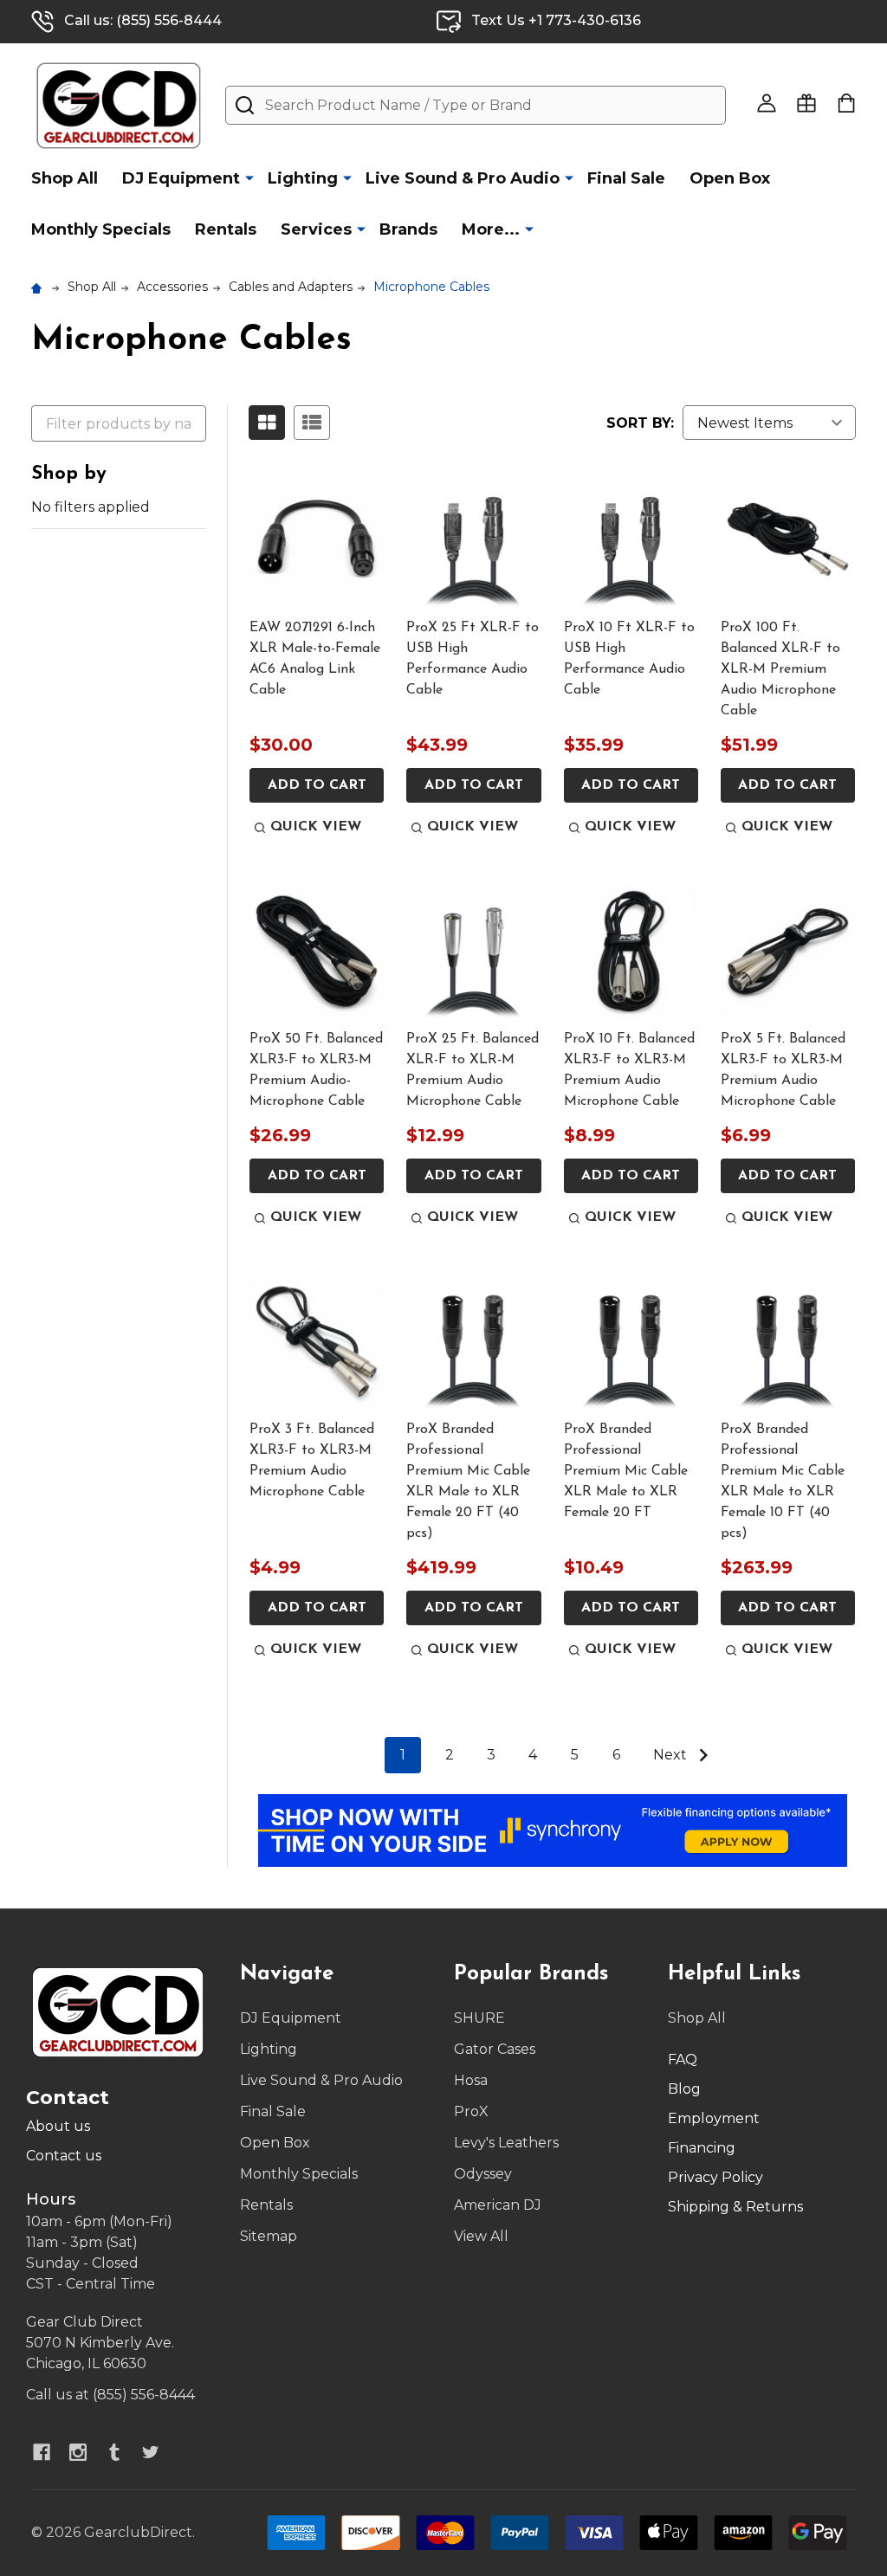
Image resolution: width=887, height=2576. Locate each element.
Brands (408, 229)
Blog (684, 2089)
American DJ (498, 2205)
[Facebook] (42, 2452)
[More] (249, 178)
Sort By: (640, 423)
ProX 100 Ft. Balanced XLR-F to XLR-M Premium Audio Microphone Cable (780, 669)
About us (58, 2126)
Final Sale (626, 178)
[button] (553, 1830)
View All (481, 2236)
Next (672, 1755)
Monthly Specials (101, 229)
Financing (702, 2148)
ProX (471, 2111)
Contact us (64, 2156)
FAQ (683, 2060)
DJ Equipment (181, 178)
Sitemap (269, 2236)
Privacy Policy (715, 2177)
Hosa (471, 2080)
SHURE (479, 2018)
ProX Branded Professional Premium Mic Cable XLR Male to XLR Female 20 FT (626, 1471)
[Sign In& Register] (767, 103)
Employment (714, 2118)
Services (316, 229)
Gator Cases (495, 2049)
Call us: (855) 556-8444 (143, 20)
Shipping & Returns (735, 2207)
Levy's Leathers (506, 2143)
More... (491, 229)
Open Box (730, 178)
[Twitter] (151, 2452)
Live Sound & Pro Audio (463, 178)
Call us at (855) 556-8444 (110, 2395)
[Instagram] (78, 2452)
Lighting (303, 178)
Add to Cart (317, 785)
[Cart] (846, 103)
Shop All (65, 178)
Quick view (316, 827)
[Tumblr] (114, 2452)
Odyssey (483, 2174)
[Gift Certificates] (806, 103)
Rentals (226, 229)
